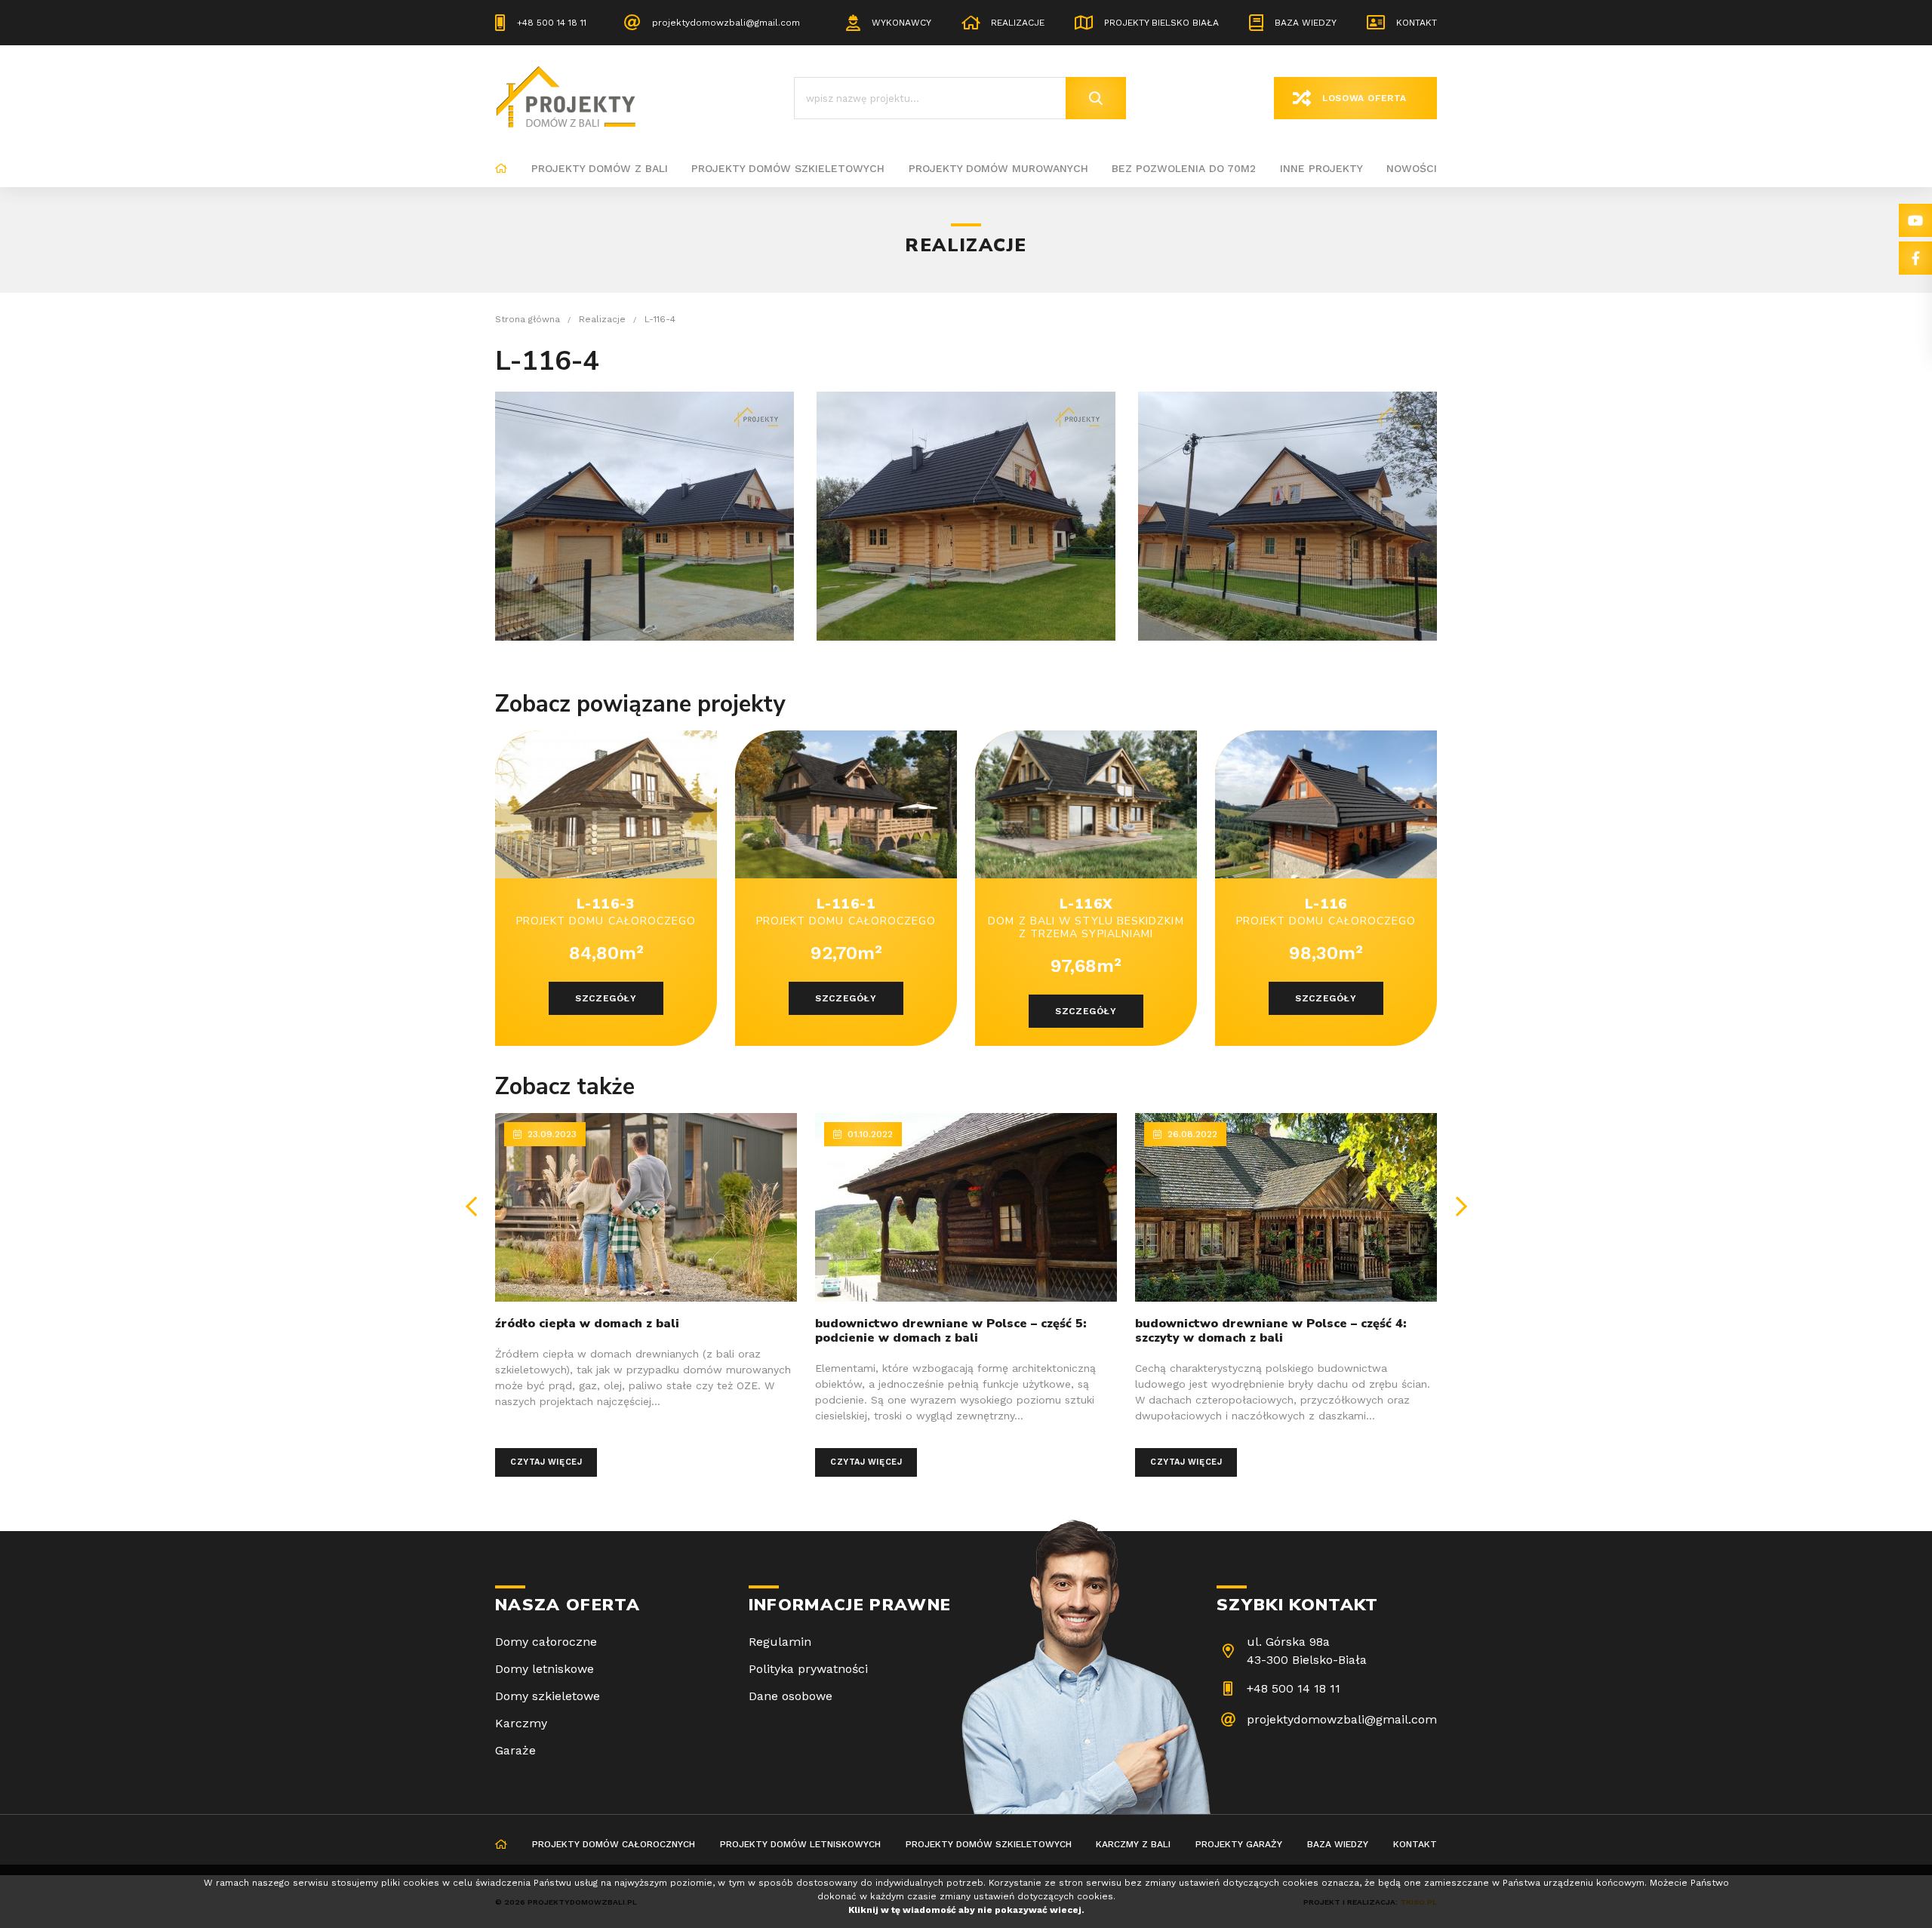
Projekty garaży (1239, 1844)
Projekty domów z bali (600, 168)
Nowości (1412, 168)
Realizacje (1018, 23)
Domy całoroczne (546, 1642)
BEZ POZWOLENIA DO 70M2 (1184, 168)
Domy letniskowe (545, 1669)
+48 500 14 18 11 (552, 23)
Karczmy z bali (1133, 1844)
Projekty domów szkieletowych (788, 168)
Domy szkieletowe (548, 1696)
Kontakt (1417, 23)
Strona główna (501, 169)
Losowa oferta (1364, 98)
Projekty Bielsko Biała (1161, 23)
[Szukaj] (1096, 98)
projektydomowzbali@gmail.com (726, 23)
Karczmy (521, 1723)
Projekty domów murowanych (998, 168)
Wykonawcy (901, 23)
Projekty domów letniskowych (800, 1844)
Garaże (515, 1750)
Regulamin (780, 1642)
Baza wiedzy (1306, 23)
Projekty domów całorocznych (614, 1844)
